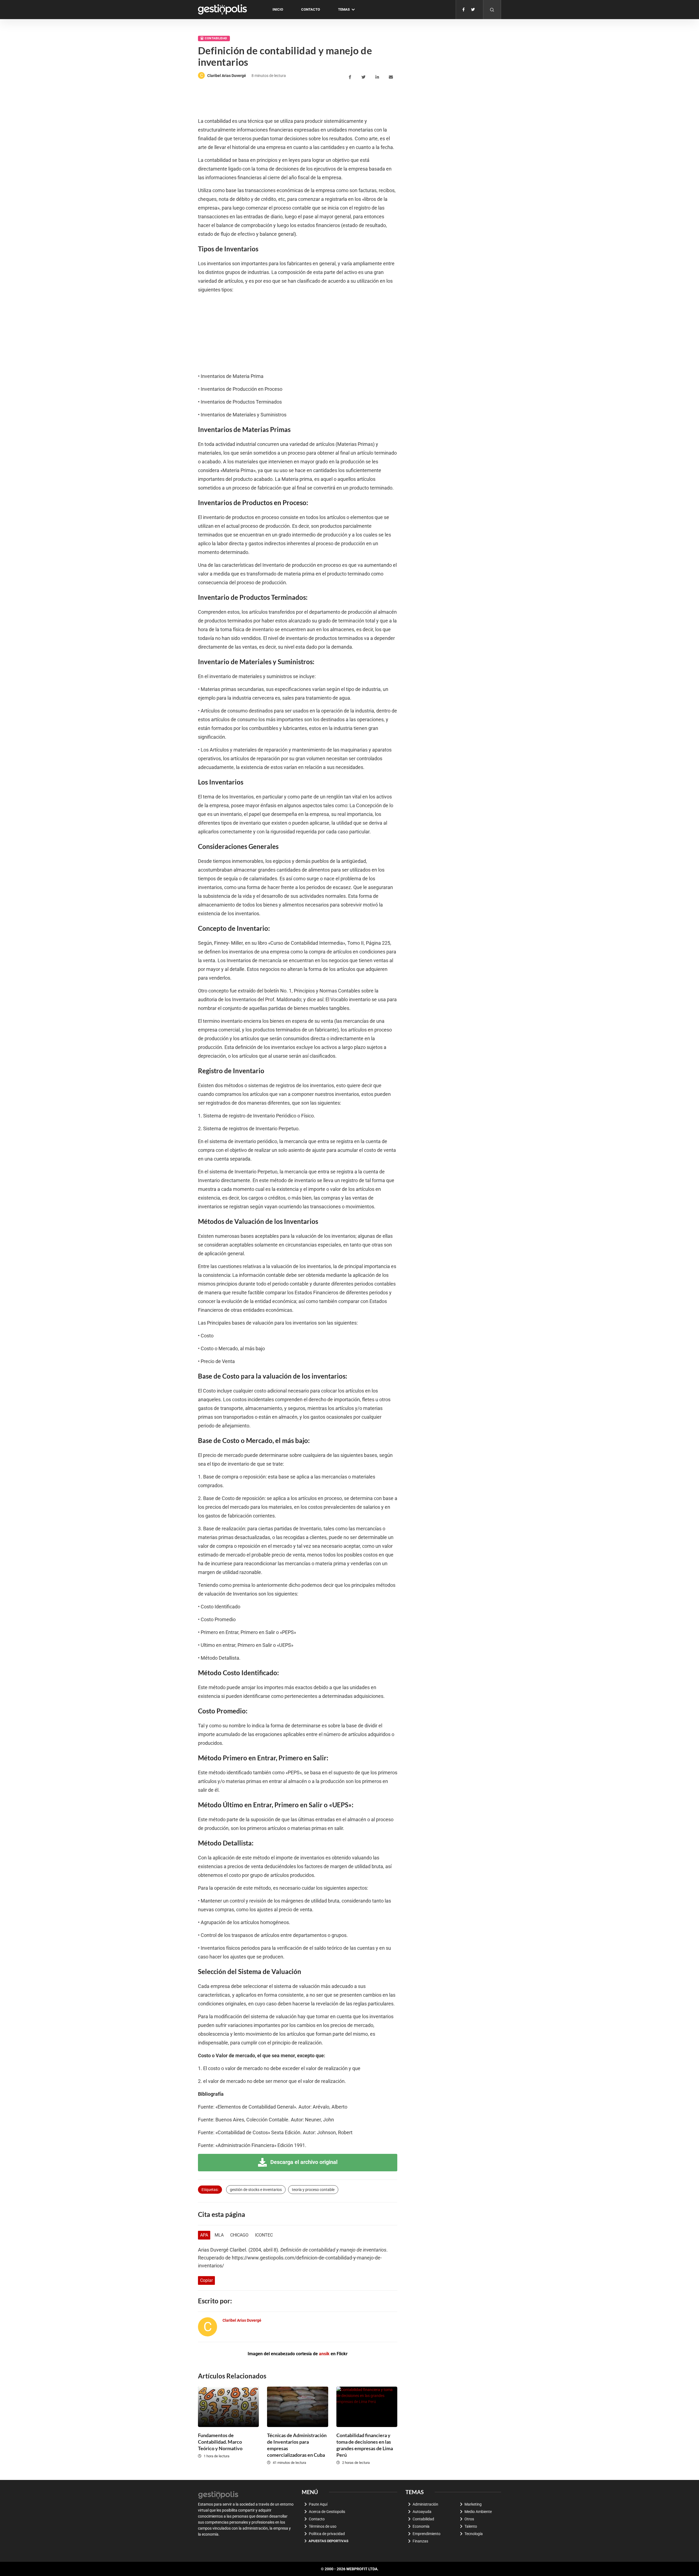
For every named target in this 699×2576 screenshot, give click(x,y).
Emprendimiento (426, 2534)
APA (204, 2235)
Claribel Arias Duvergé (227, 76)
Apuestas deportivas (328, 2541)
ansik (324, 2354)
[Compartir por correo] (392, 77)
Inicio (278, 9)
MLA (219, 2235)
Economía (421, 2526)
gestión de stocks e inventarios (256, 2190)
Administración (425, 2504)
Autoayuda (422, 2512)
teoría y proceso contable (313, 2190)
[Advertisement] (297, 99)
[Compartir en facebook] (351, 77)
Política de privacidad (327, 2534)
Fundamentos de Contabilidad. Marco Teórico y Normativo (220, 2442)
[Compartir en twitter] (364, 77)
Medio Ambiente (478, 2512)
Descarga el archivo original (303, 2162)
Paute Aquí (318, 2504)
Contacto (311, 9)
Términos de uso (323, 2526)
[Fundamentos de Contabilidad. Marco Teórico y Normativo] (228, 2407)
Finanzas (420, 2541)
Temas (344, 9)
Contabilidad (216, 38)
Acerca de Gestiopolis (327, 2512)
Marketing (473, 2504)
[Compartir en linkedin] (378, 77)
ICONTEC (264, 2235)
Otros (469, 2519)
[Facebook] (463, 10)
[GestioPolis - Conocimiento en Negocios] (218, 2494)
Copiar (206, 2280)
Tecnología (474, 2534)
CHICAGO (239, 2235)
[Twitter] (473, 10)
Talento (471, 2526)
